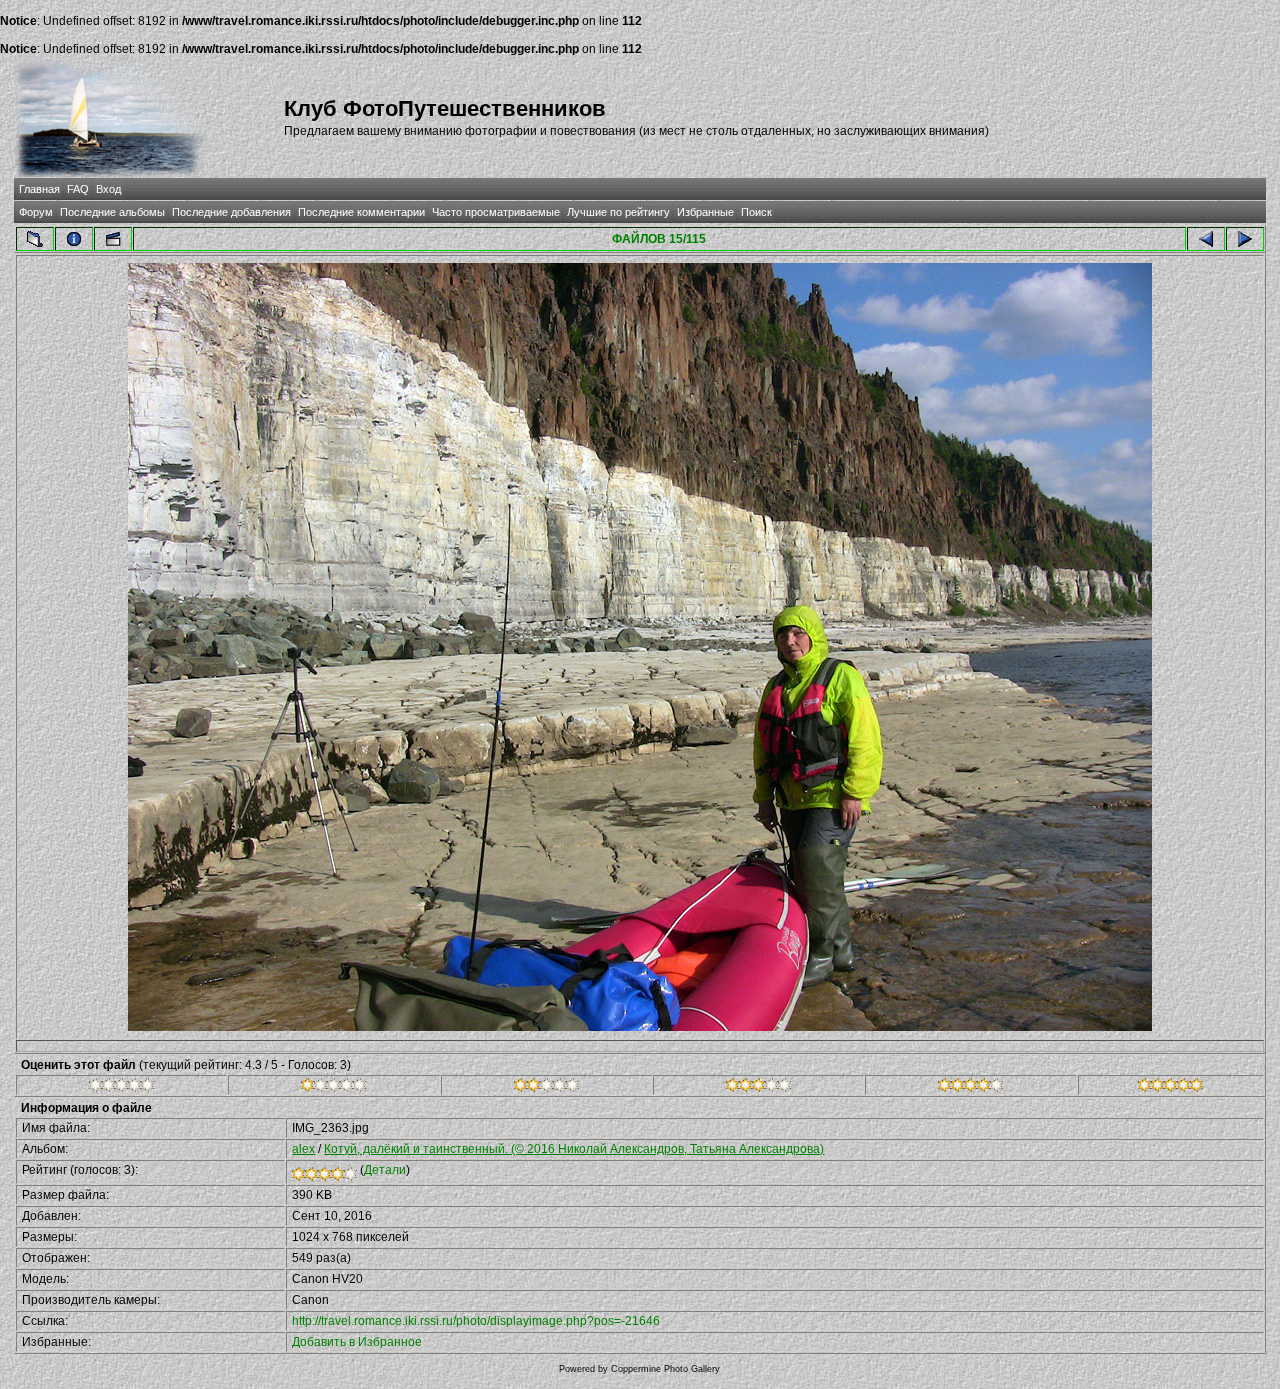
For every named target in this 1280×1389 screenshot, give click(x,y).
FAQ (78, 189)
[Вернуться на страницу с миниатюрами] (35, 239)
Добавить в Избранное (357, 1342)
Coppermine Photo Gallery (665, 1369)
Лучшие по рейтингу (618, 212)
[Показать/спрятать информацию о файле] (74, 239)
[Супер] (1170, 1088)
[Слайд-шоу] (113, 239)
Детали (385, 1170)
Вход (108, 189)
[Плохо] (333, 1088)
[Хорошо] (758, 1088)
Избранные (705, 212)
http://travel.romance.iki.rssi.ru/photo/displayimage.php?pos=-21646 (476, 1321)
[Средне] (546, 1088)
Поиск (756, 212)
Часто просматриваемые (496, 212)
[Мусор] (121, 1088)
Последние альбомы (112, 212)
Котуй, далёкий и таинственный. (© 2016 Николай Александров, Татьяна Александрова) (574, 1149)
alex (303, 1149)
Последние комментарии (361, 212)
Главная (39, 189)
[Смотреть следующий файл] (1245, 239)
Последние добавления (231, 212)
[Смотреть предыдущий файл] (1206, 239)
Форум (36, 212)
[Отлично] (970, 1088)
